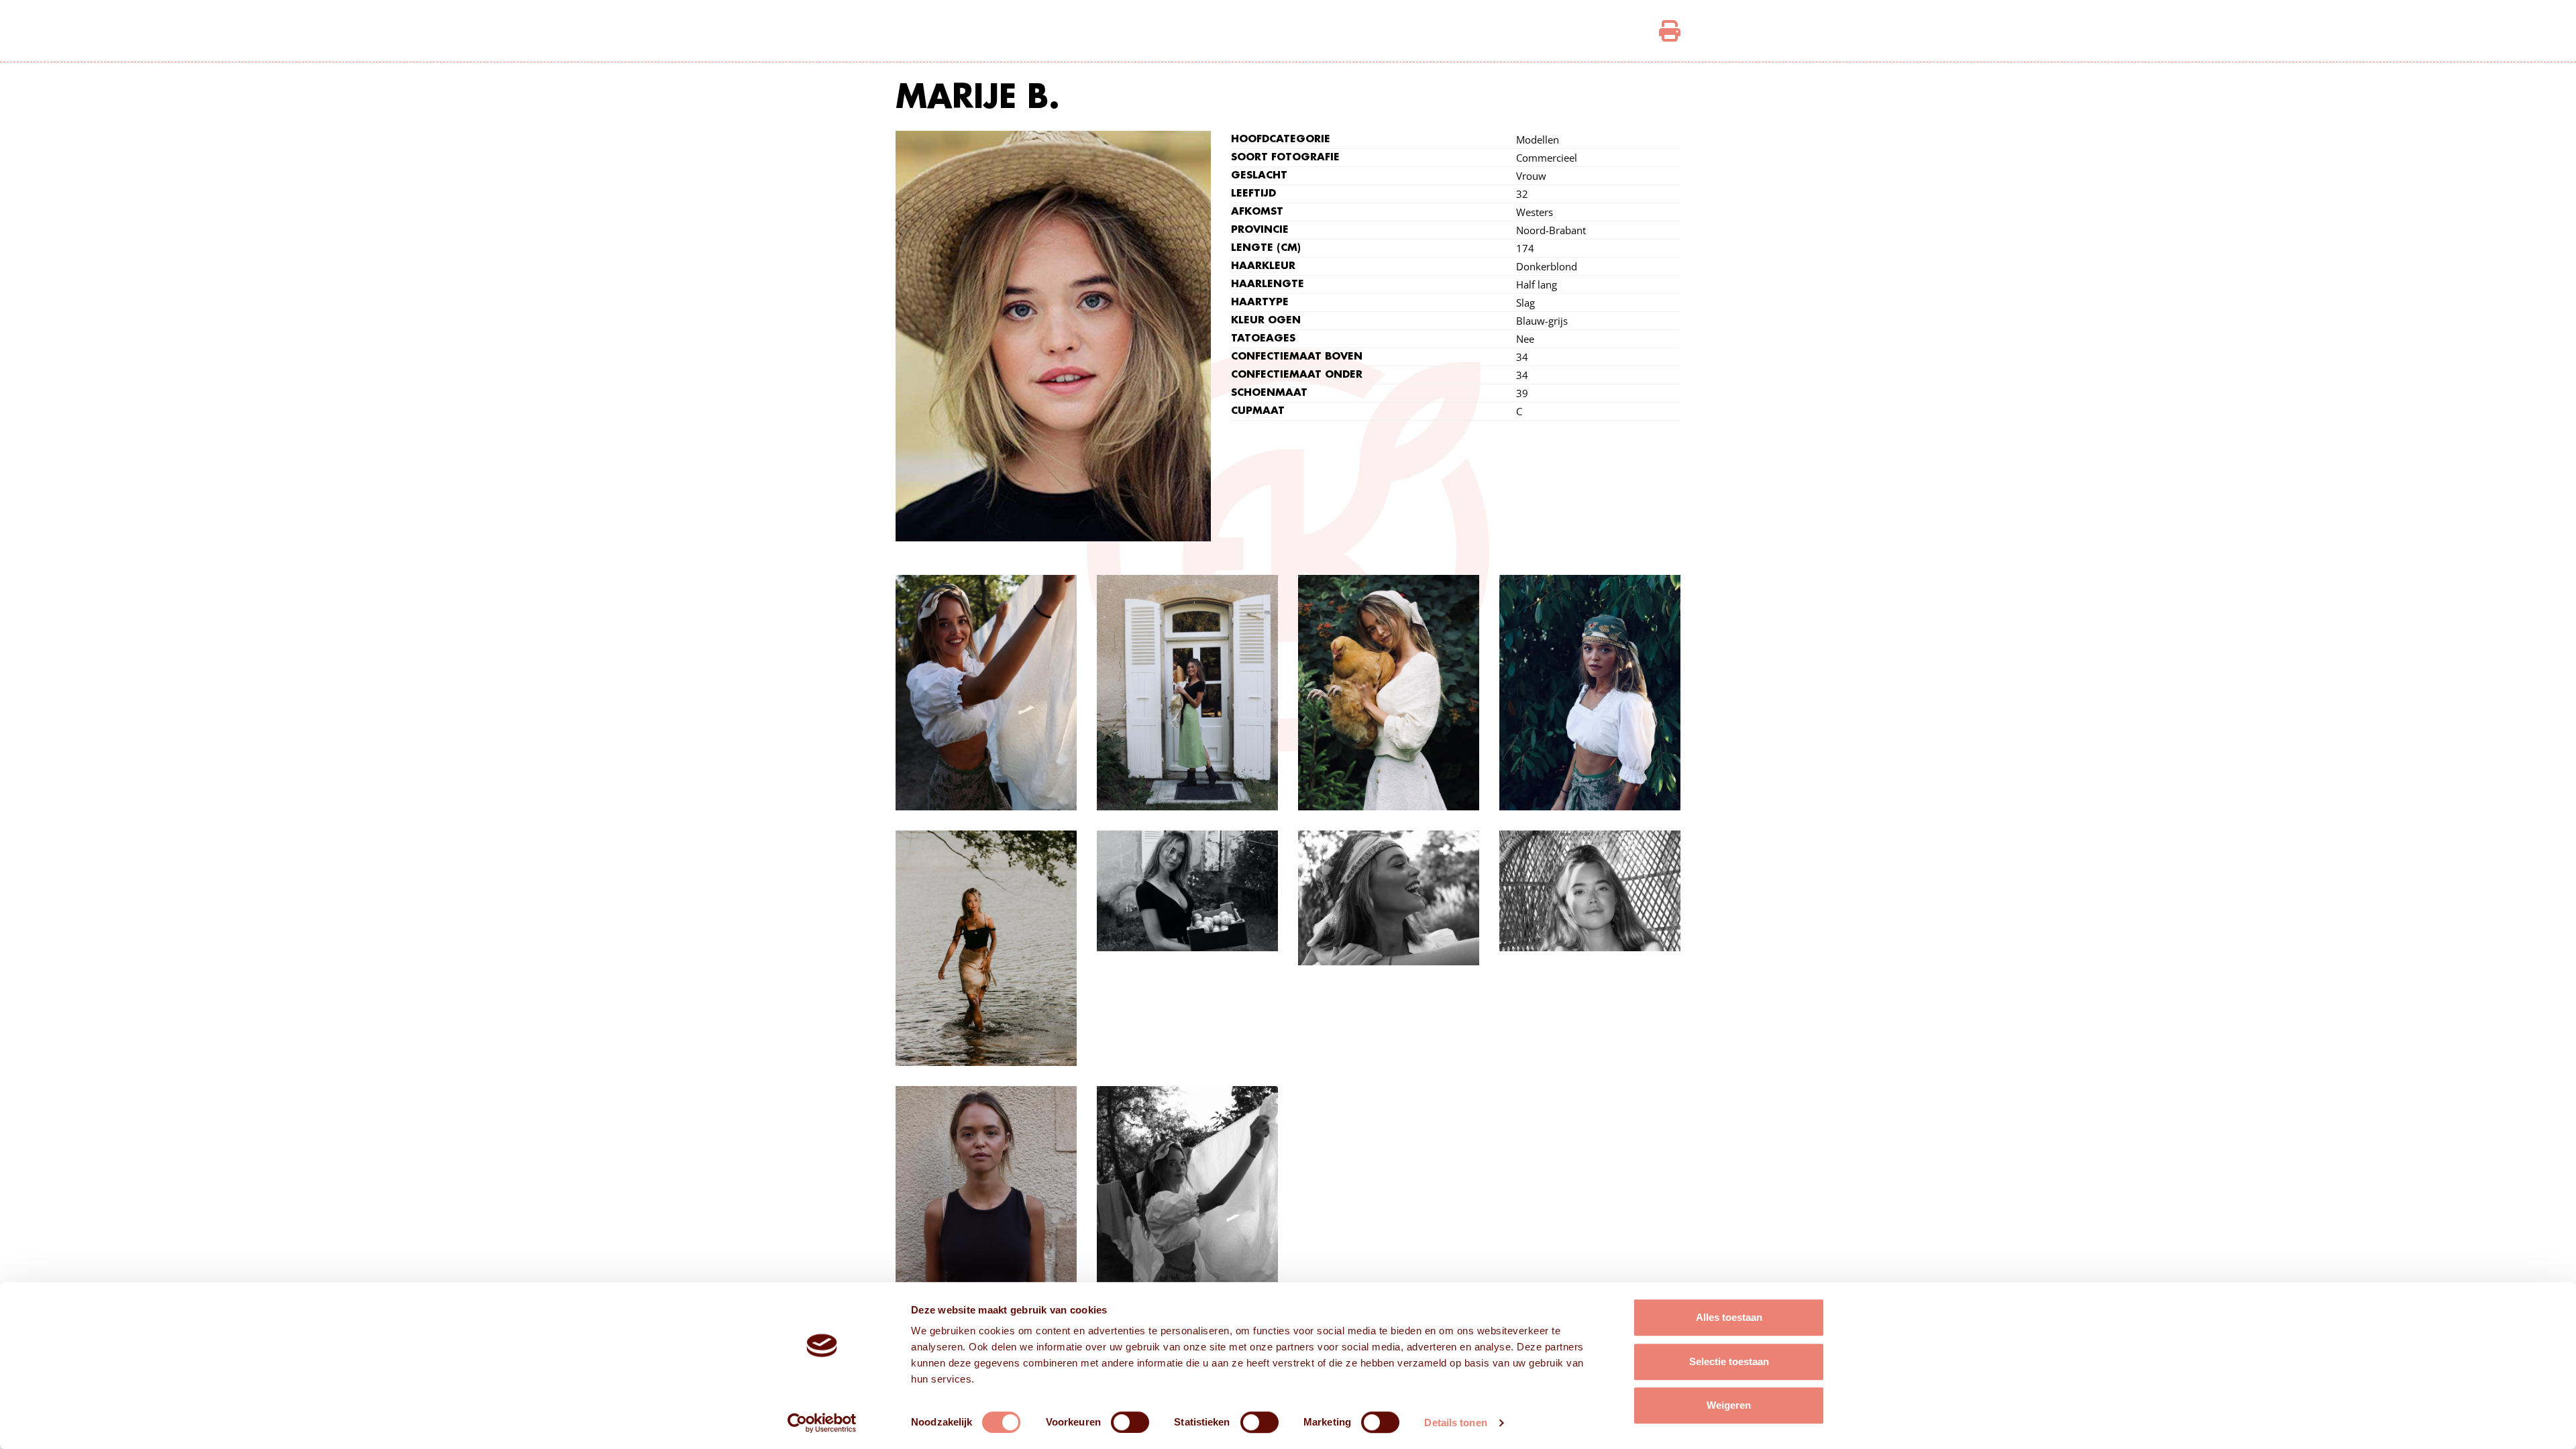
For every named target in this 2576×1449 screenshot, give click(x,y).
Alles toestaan (1729, 1317)
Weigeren (1729, 1405)
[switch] (1130, 1422)
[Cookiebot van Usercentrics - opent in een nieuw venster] (822, 1423)
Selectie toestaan (1729, 1361)
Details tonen (1455, 1423)
